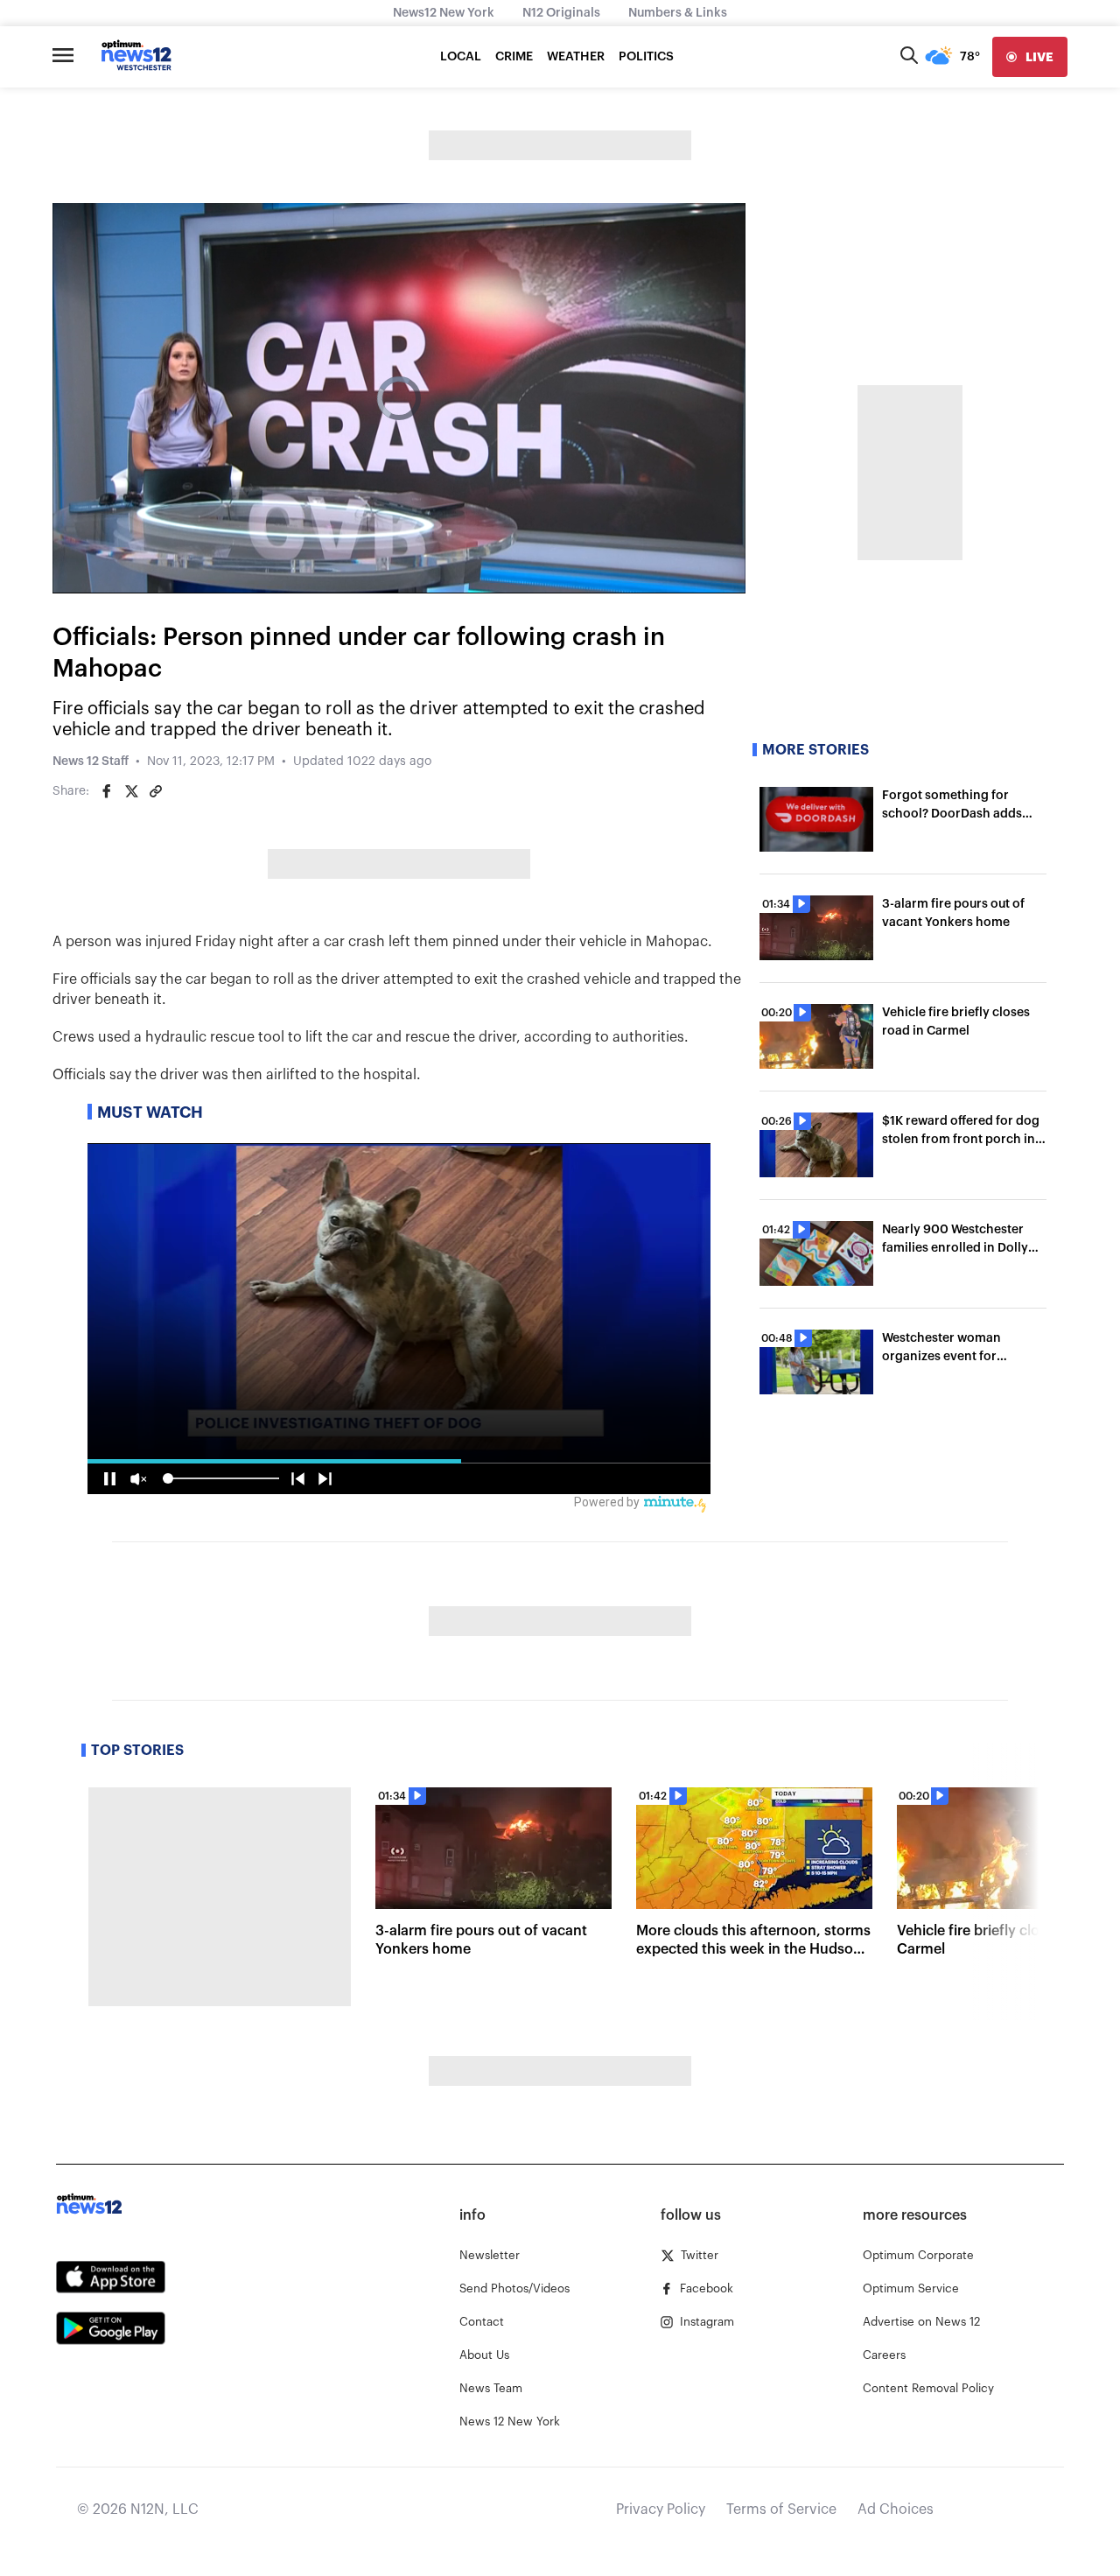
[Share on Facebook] (107, 791)
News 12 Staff (91, 762)
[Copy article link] (156, 791)
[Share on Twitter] (131, 791)
